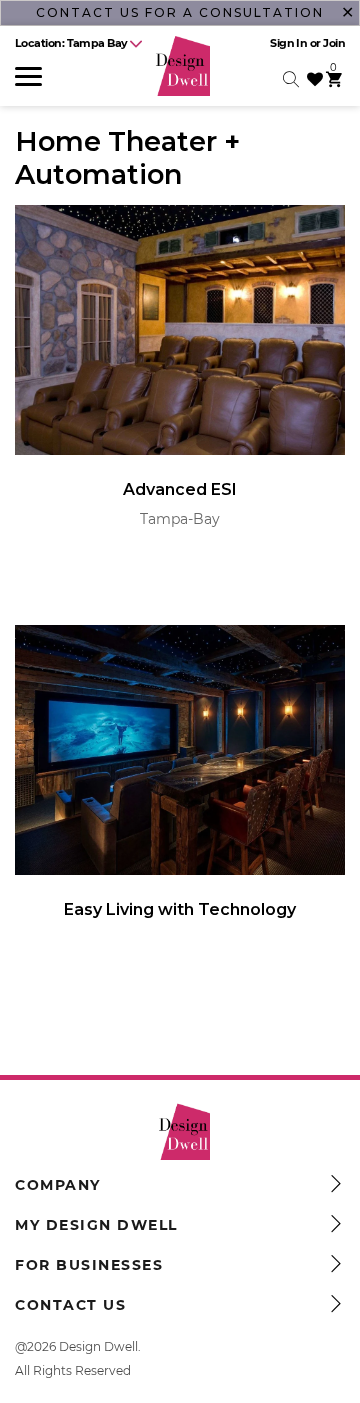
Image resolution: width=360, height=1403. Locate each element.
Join (334, 43)
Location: (71, 43)
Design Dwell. (100, 1346)
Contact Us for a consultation (180, 13)
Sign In (288, 43)
